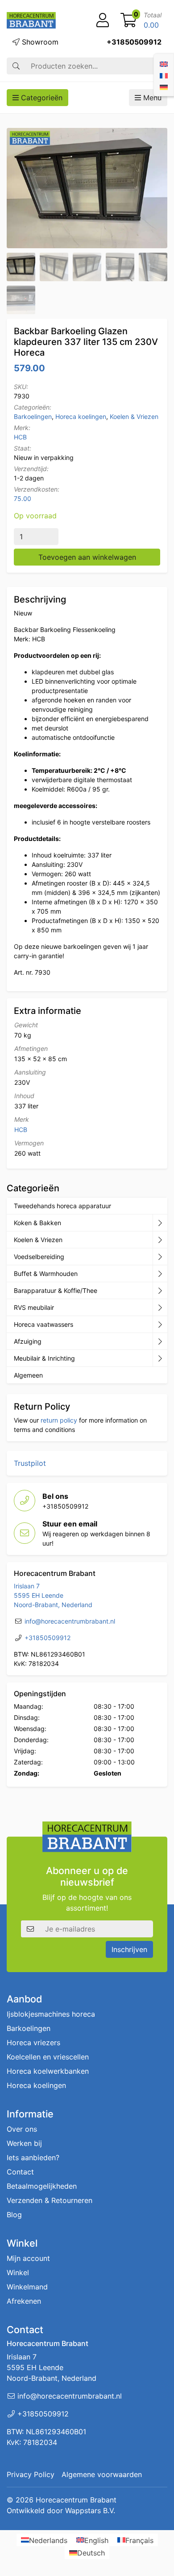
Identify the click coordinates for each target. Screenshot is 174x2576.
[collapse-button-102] (160, 1358)
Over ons (22, 2129)
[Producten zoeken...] (16, 66)
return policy (59, 1420)
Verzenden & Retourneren (50, 2200)
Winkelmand (27, 2287)
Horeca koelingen (81, 416)
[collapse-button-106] (160, 1240)
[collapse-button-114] (160, 1223)
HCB (20, 437)
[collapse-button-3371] (160, 1341)
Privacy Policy (31, 2474)
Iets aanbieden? (33, 2158)
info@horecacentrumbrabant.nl (70, 1621)
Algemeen (28, 1375)
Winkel (18, 2272)
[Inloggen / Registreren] (103, 21)
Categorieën (41, 98)
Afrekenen (24, 2301)
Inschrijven (129, 1949)
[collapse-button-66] (160, 1325)
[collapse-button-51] (160, 1308)
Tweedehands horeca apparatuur (62, 1206)
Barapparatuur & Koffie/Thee (56, 1290)
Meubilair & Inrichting (44, 1358)
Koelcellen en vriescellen (48, 2057)
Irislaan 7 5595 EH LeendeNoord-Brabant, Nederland (53, 1595)
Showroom (39, 42)
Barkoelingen (33, 416)
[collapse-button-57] (160, 1274)
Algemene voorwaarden (102, 2474)
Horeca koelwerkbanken (48, 2071)
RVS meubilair (34, 1307)
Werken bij (24, 2143)
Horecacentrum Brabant (76, 2500)
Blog (14, 2215)
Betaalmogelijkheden (42, 2186)
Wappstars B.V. (90, 2510)
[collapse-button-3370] (160, 1257)
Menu (151, 98)
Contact (20, 2172)
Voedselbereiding (39, 1257)
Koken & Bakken (37, 1223)
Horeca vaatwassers (43, 1324)
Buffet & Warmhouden (46, 1274)
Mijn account (28, 2258)
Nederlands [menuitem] (48, 2540)
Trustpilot (30, 1463)
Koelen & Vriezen (134, 416)
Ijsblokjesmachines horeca (51, 2014)
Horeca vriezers (33, 2043)
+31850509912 (134, 42)
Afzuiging (28, 1341)
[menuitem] (164, 63)
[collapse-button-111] (160, 1291)
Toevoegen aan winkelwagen (87, 557)
